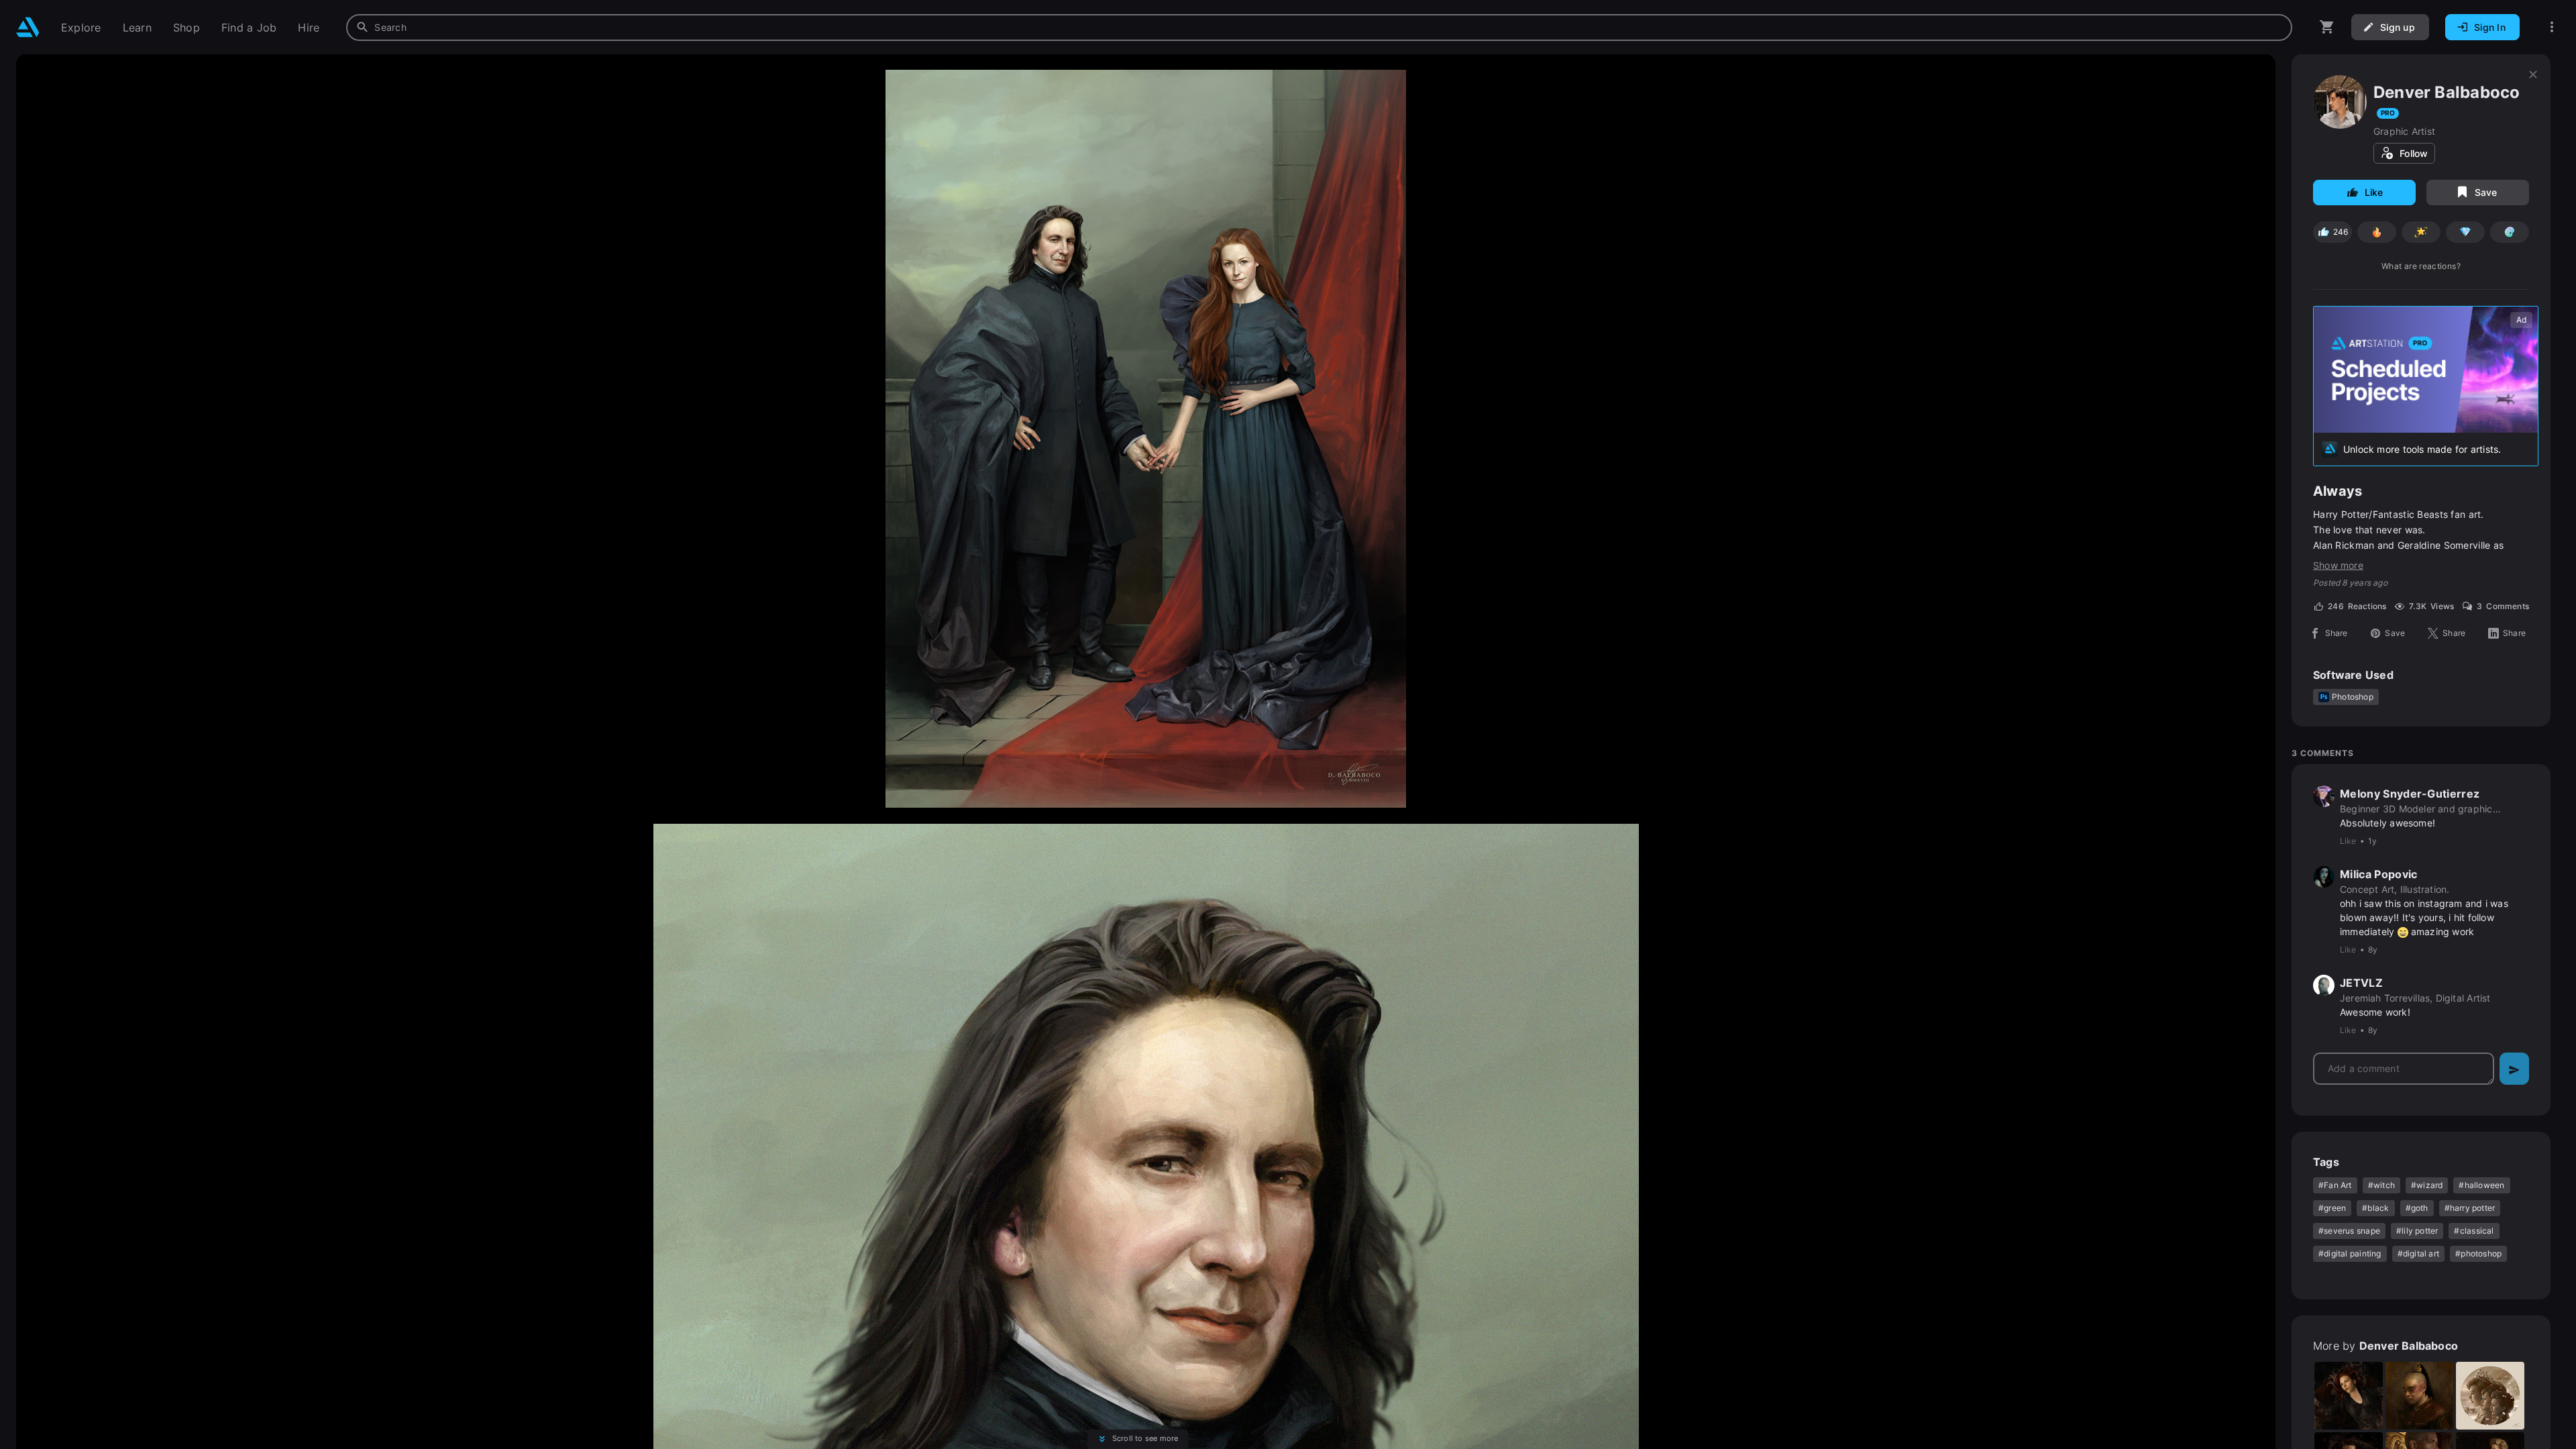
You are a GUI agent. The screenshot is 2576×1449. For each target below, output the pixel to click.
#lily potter (2417, 1231)
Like (2374, 192)
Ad (2521, 320)
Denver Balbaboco (2447, 92)
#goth (2417, 1208)
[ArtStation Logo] (28, 27)
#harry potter (2470, 1208)
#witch (2381, 1185)
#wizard (2427, 1185)
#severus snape (2349, 1231)
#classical (2474, 1231)
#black (2375, 1208)
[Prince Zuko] (2420, 1396)
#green (2332, 1208)
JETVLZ (2361, 983)
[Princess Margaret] (2490, 1396)
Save (2486, 192)
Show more (2338, 565)
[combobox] (1319, 28)
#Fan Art (2335, 1185)
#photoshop (2478, 1253)
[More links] (2552, 27)
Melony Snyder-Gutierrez (2410, 794)
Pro (2388, 113)
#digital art (2419, 1253)
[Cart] (2327, 27)
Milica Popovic (2378, 874)
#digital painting (2350, 1253)
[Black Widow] (2349, 1396)
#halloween (2481, 1185)
